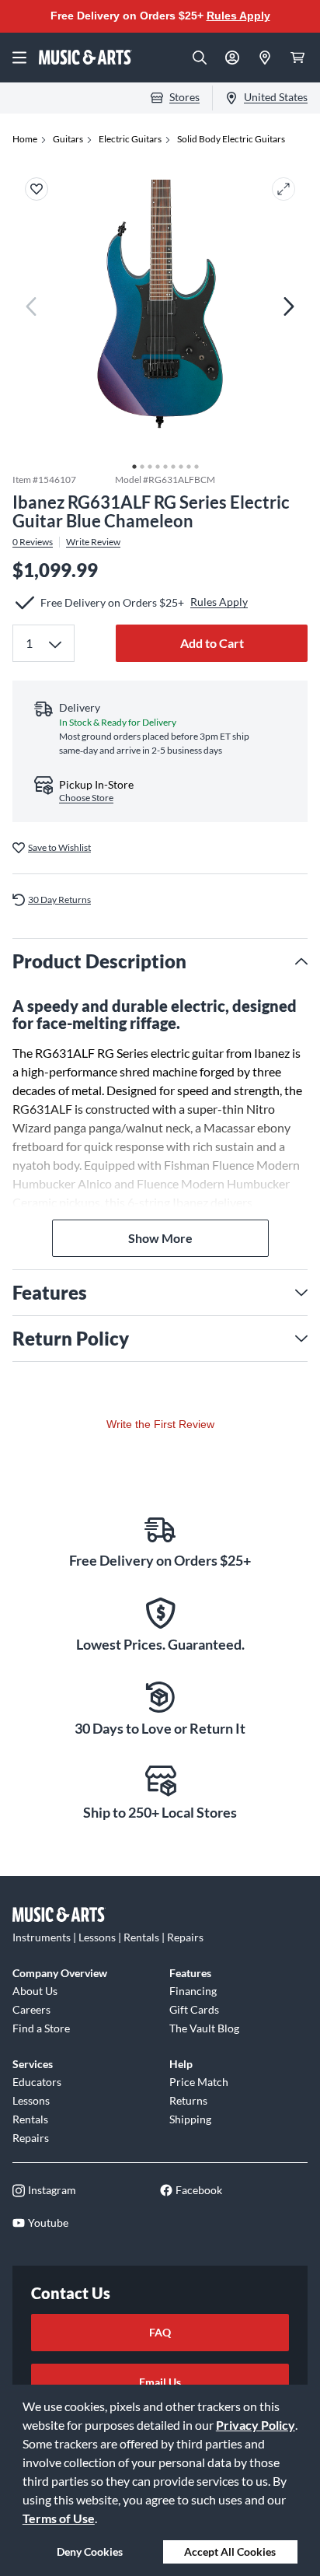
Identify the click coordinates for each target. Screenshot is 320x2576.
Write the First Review (160, 1424)
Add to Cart (212, 643)
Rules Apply (238, 16)
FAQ (160, 2332)
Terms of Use (59, 2518)
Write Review (93, 542)
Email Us (160, 2382)
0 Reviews (33, 542)
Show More (160, 1238)
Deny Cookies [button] (90, 2551)
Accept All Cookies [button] (230, 2551)
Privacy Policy (256, 2425)
